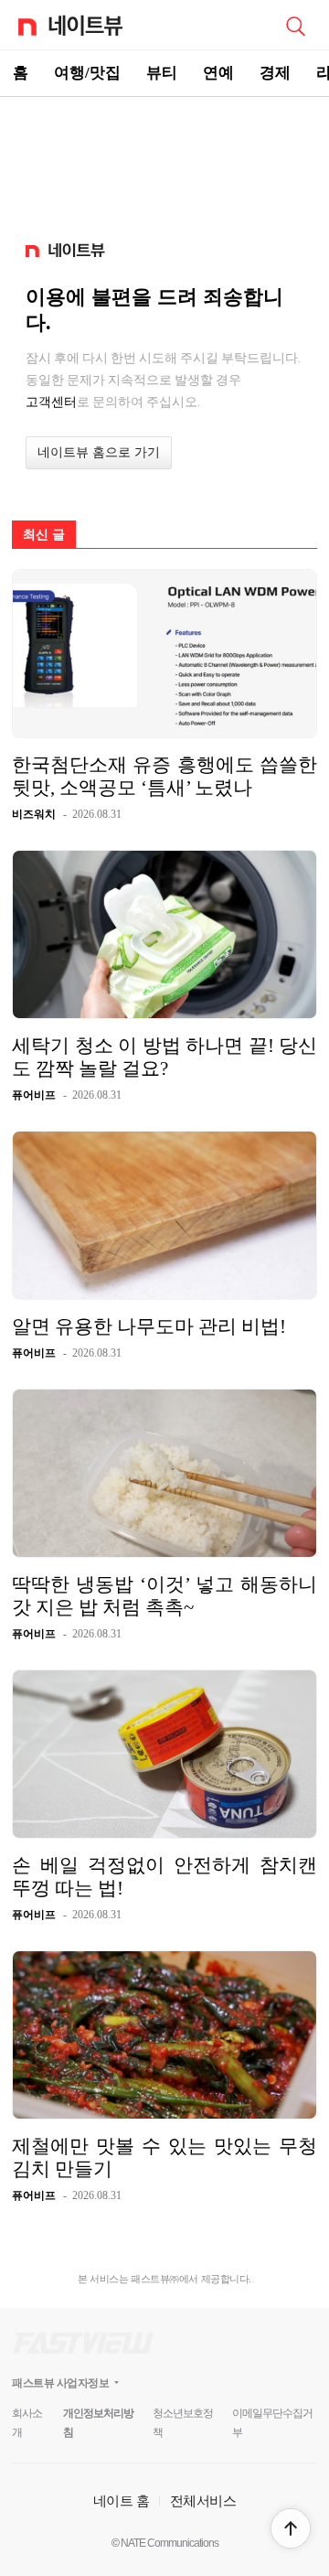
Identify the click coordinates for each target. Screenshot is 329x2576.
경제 (275, 73)
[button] (291, 2528)
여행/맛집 (87, 73)
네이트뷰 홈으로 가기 (99, 452)
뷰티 (162, 73)
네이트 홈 (122, 2501)
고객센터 (51, 402)
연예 (218, 73)
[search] (295, 25)
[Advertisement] (164, 161)
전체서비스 (203, 2501)
